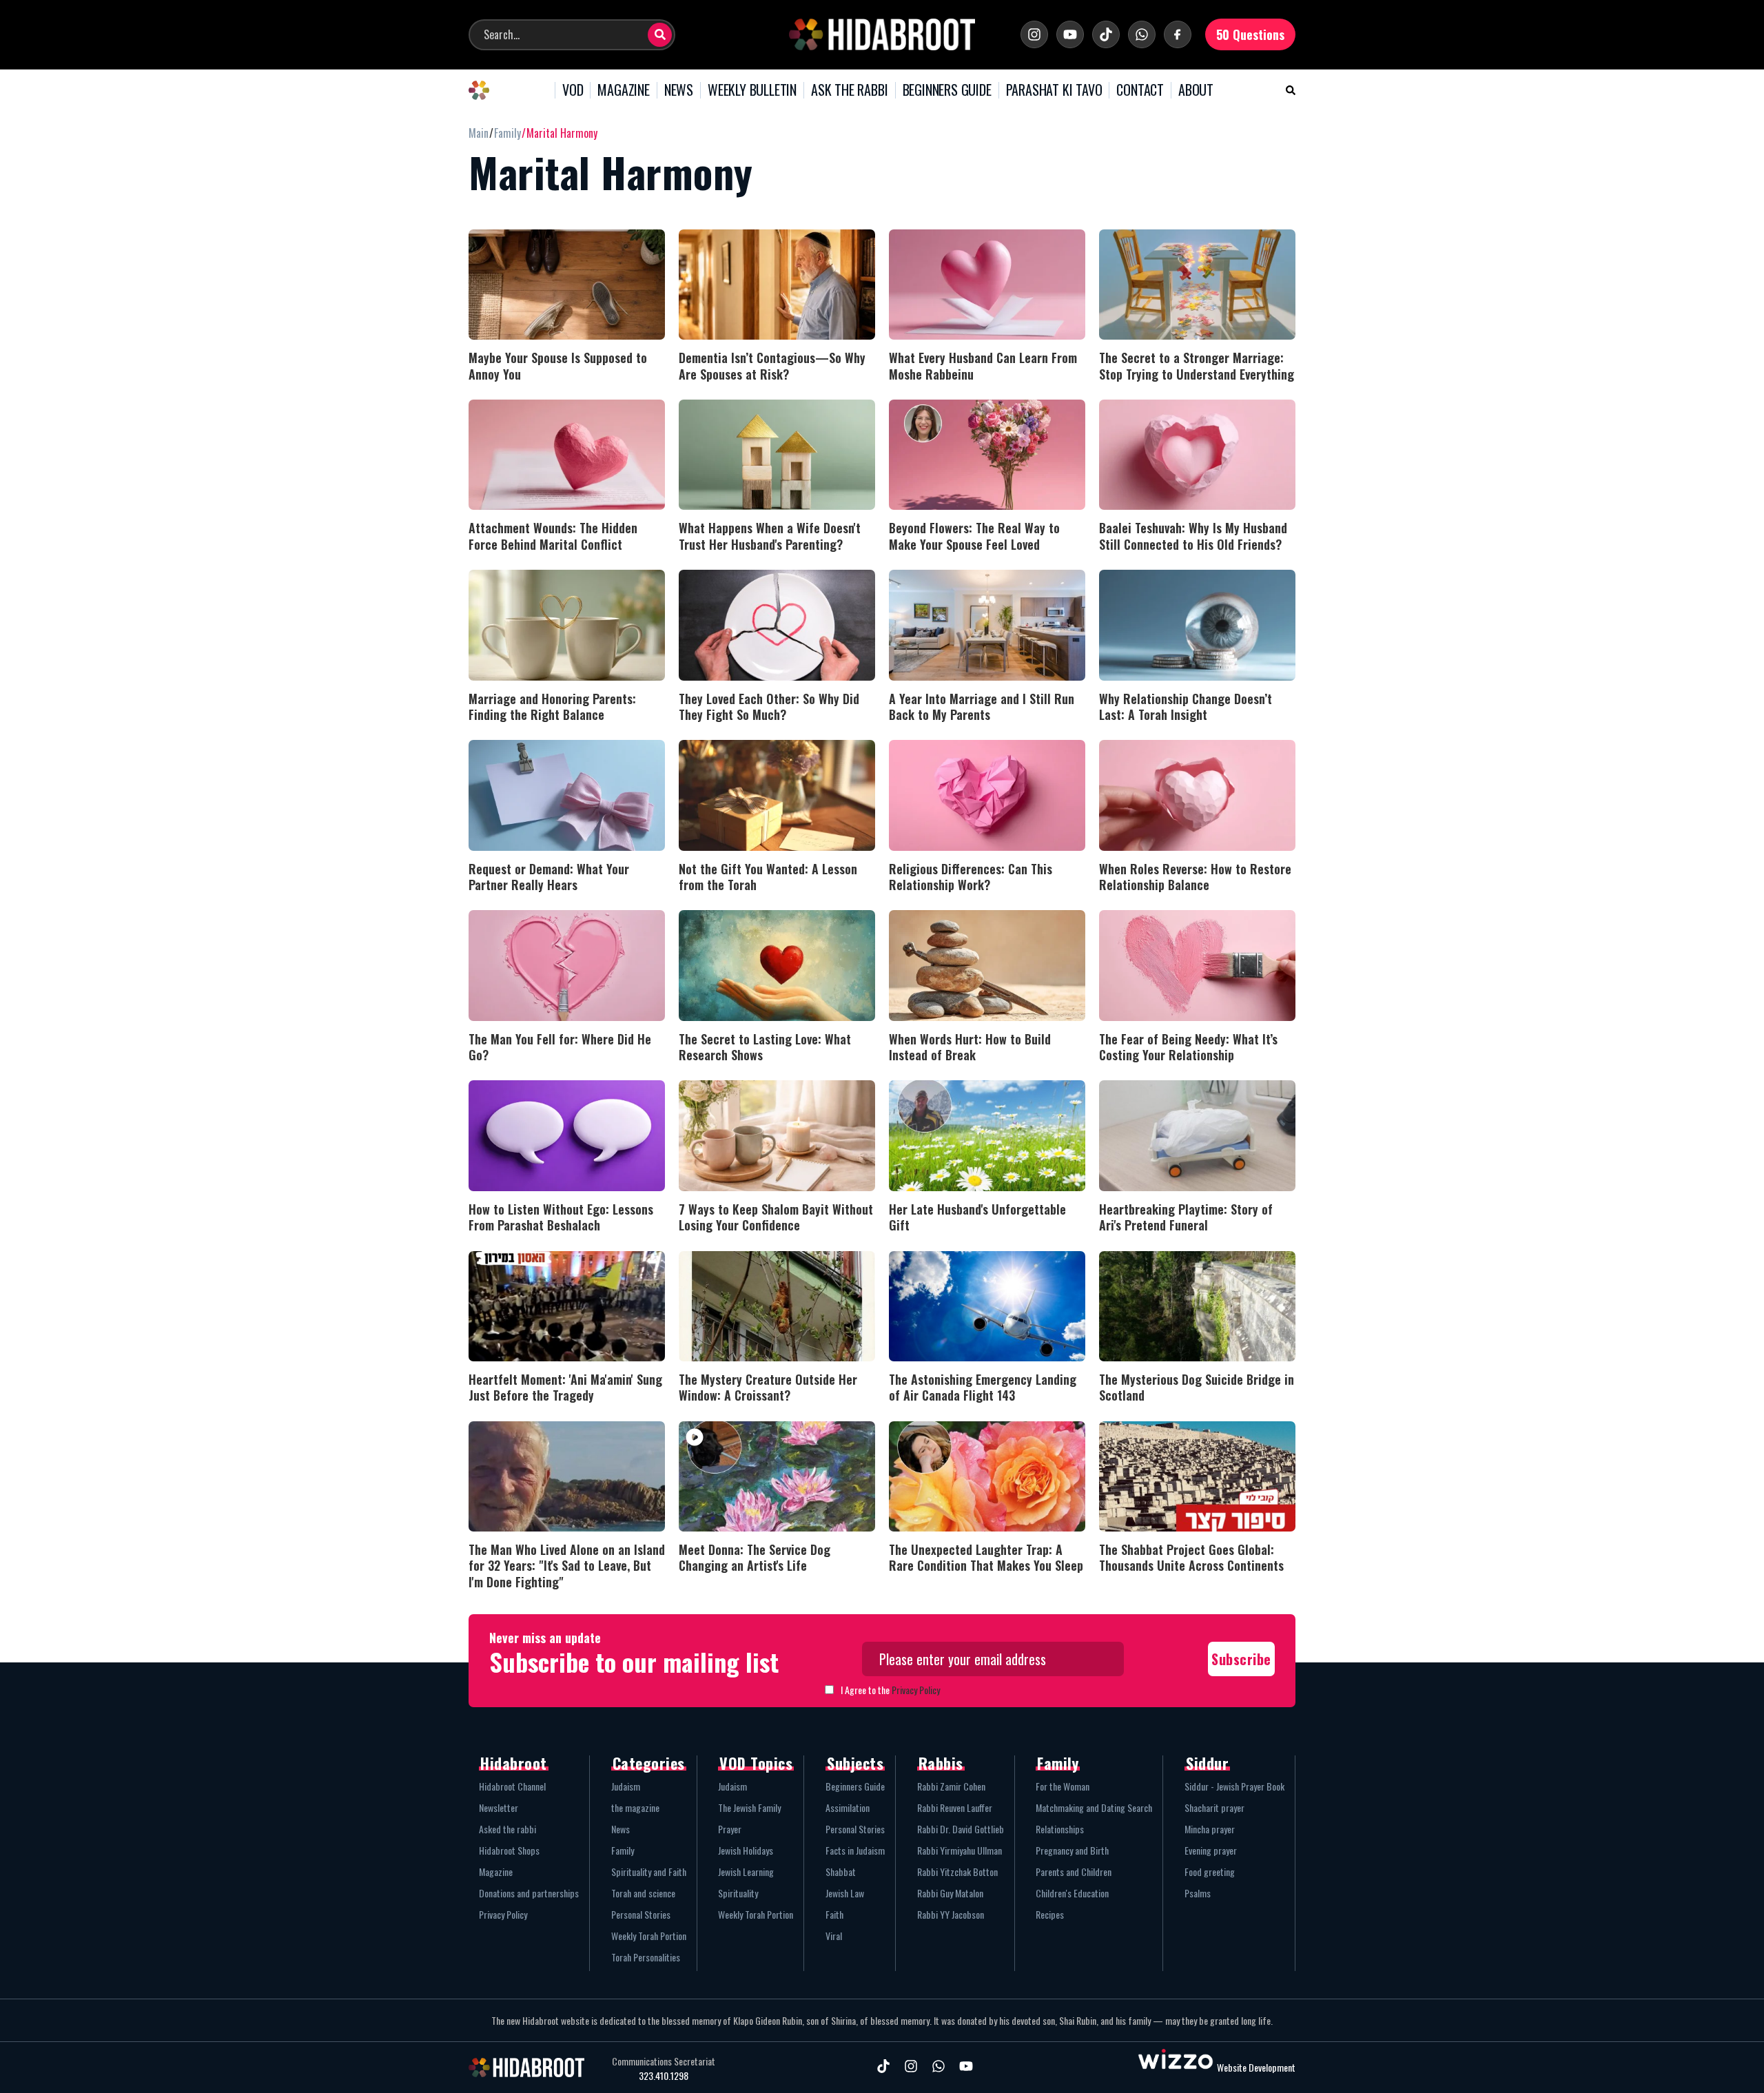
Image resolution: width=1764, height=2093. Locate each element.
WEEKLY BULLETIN (752, 90)
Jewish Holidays (746, 1850)
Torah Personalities (646, 1957)
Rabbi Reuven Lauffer (955, 1807)
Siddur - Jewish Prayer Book (1234, 1786)
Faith (834, 1914)
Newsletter (499, 1807)
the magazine (635, 1807)
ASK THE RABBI (849, 90)
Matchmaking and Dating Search (1094, 1807)
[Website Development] (1176, 2067)
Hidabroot (514, 1763)
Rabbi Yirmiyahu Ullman (960, 1850)
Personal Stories (641, 1914)
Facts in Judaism (855, 1850)
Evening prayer (1211, 1850)
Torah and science (643, 1893)
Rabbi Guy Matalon (950, 1893)
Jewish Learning (746, 1872)
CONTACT (1140, 90)
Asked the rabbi (507, 1829)
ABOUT (1196, 90)
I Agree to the (890, 1690)
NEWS (679, 90)
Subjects (855, 1763)
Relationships (1060, 1829)
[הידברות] (882, 34)
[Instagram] (1034, 34)
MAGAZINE (623, 90)
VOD (573, 90)
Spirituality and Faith (649, 1872)
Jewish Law (845, 1893)
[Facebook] (1178, 34)
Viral (834, 1936)
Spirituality (738, 1893)
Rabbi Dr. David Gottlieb (961, 1829)
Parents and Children (1074, 1872)
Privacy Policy (916, 1690)
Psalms (1198, 1893)
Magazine (496, 1872)
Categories (649, 1763)
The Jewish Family (749, 1807)
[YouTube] (1070, 34)
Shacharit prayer (1214, 1807)
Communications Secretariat (664, 2061)
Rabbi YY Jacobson (951, 1914)
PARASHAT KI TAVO (1054, 90)
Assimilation (848, 1807)
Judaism (626, 1786)
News (621, 1829)
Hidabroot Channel (512, 1786)
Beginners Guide (855, 1786)
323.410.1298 (664, 2076)
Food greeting (1210, 1872)
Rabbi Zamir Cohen (951, 1786)
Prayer (730, 1829)
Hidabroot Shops (509, 1850)
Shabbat (841, 1872)
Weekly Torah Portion (649, 1936)
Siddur (1207, 1763)
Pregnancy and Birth (1072, 1850)
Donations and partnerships (529, 1893)
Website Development (1256, 2067)
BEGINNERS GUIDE (947, 90)
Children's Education (1072, 1893)
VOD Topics (756, 1763)
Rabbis (941, 1763)
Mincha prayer (1210, 1829)
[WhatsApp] (1142, 34)
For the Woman (1063, 1786)
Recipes (1050, 1914)
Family (623, 1850)
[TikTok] (1106, 34)
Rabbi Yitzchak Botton (957, 1872)
